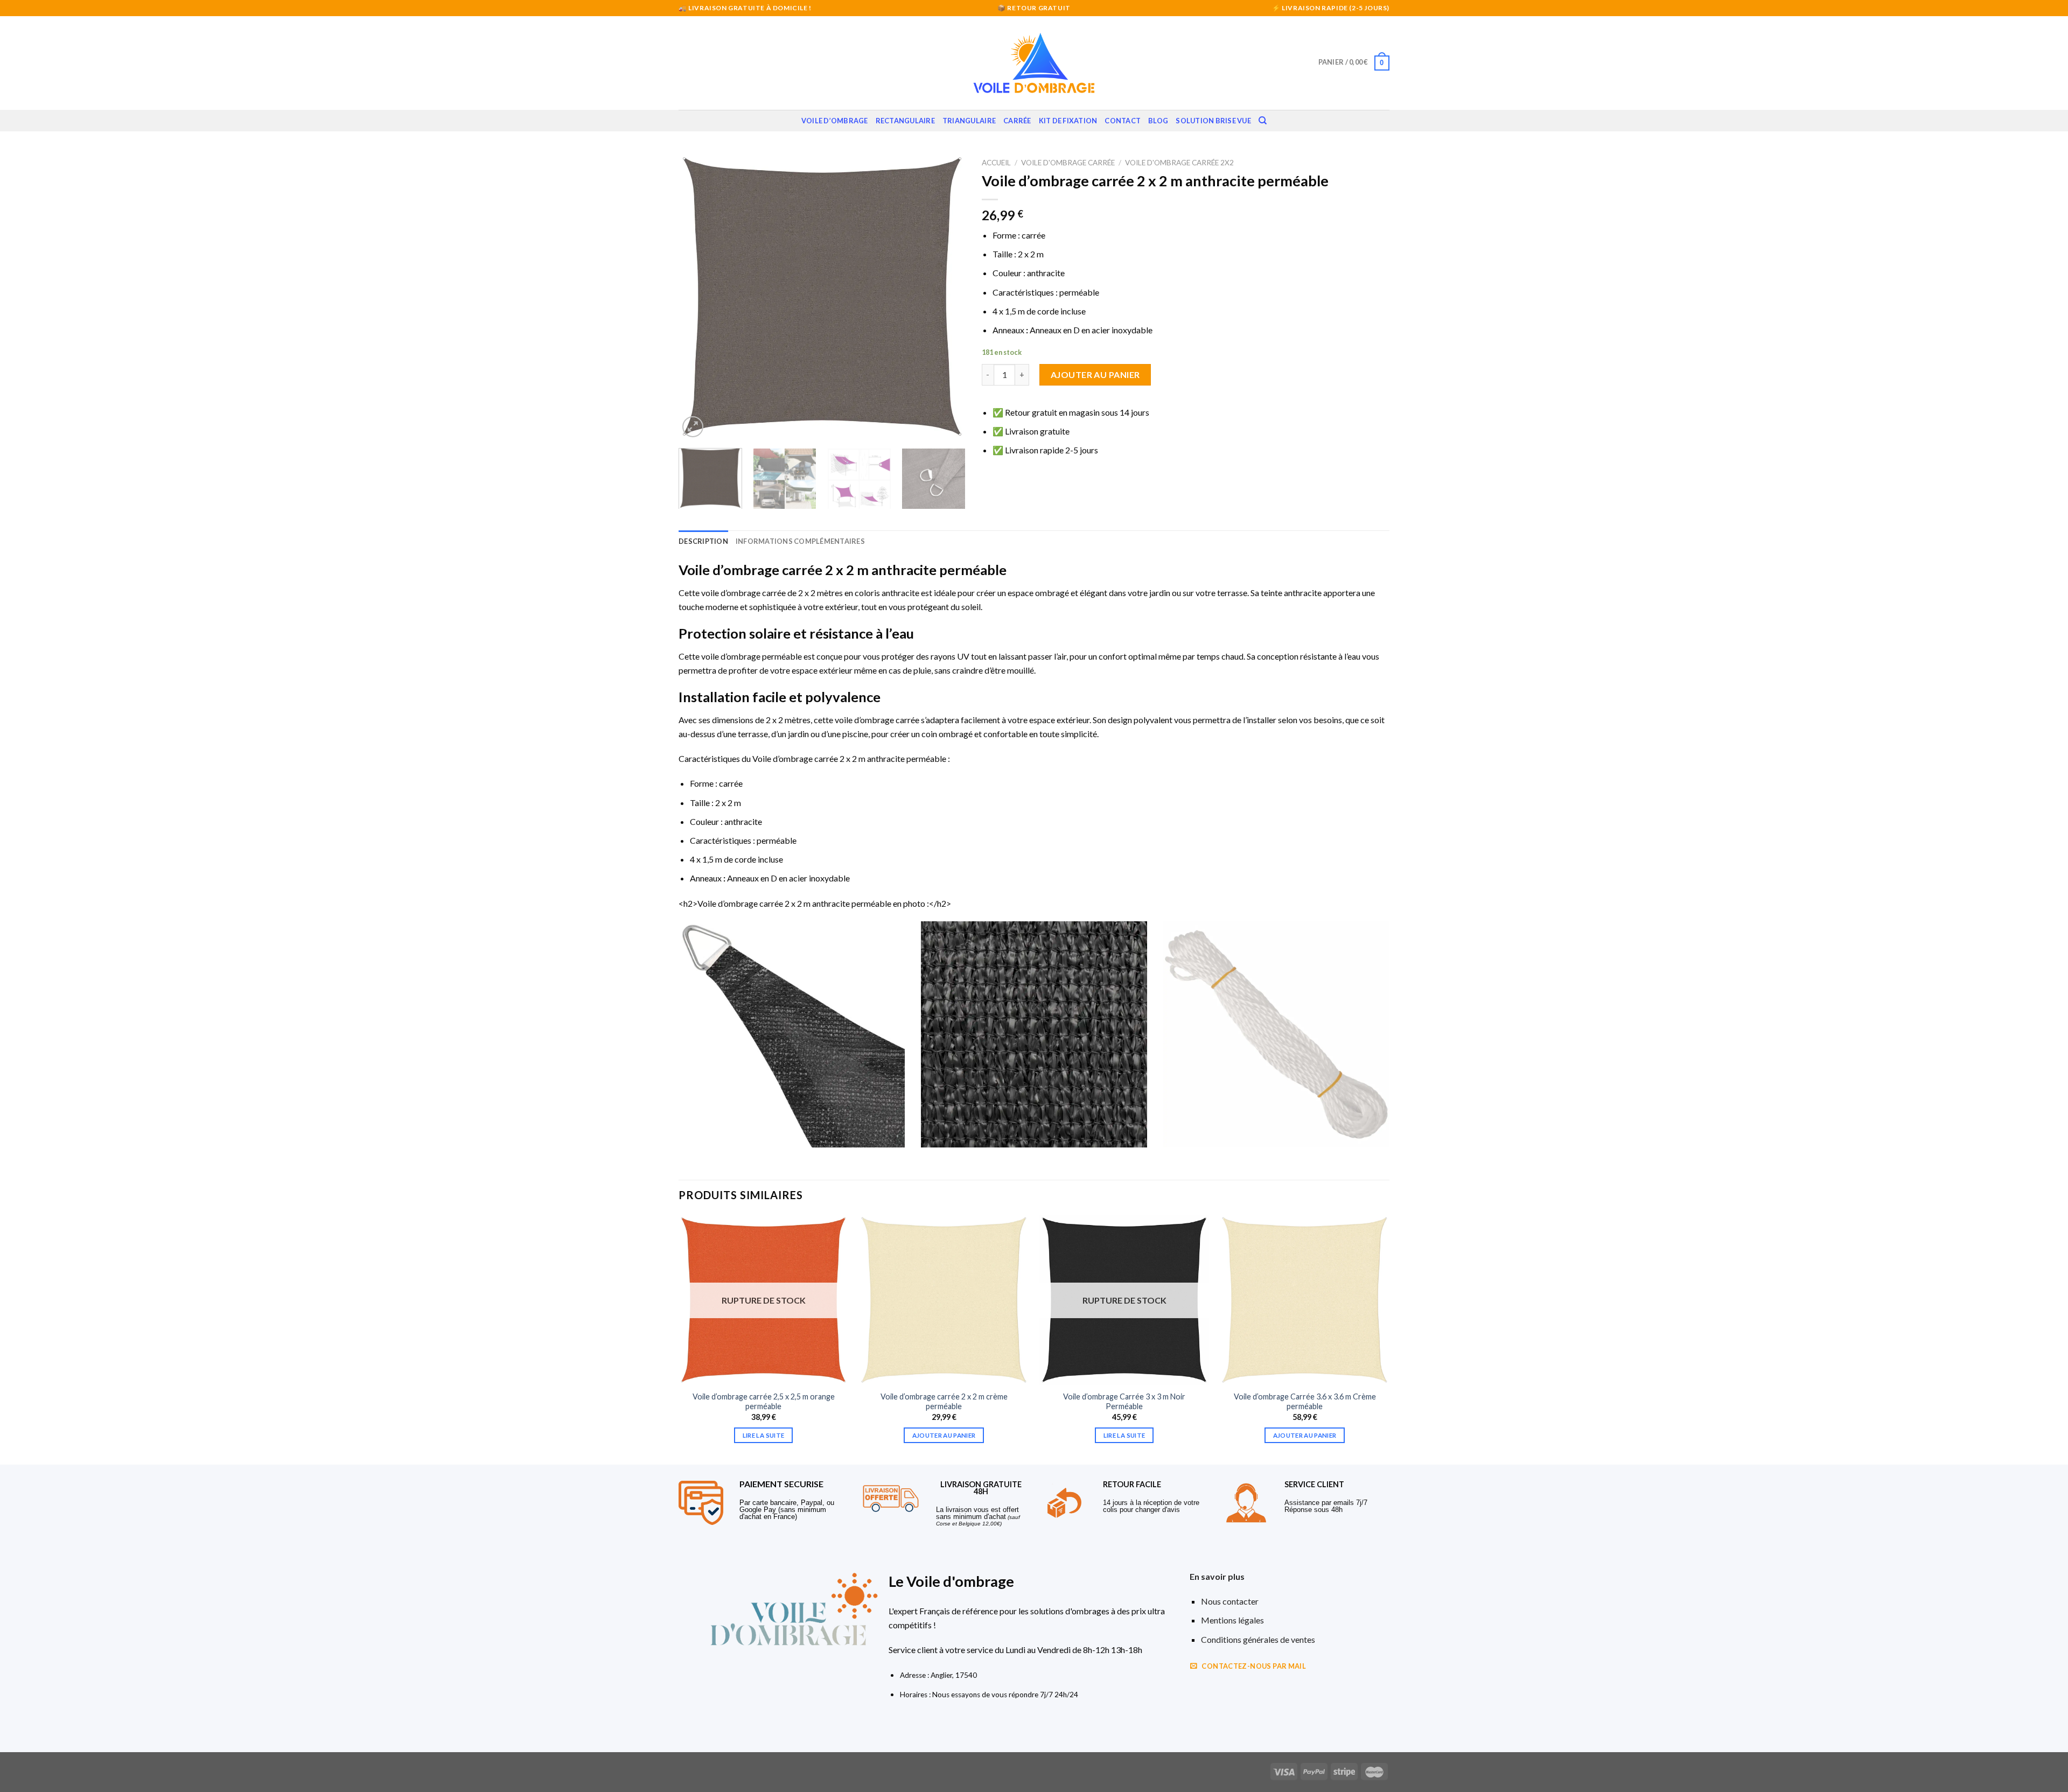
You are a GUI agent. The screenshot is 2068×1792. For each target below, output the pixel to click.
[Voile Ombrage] (1034, 63)
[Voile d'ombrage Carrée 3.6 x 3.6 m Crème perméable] (1305, 1300)
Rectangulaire (905, 121)
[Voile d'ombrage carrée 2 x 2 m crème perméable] (944, 1300)
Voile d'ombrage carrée (1068, 163)
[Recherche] (1263, 121)
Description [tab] (703, 541)
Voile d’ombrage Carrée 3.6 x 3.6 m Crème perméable (1305, 1402)
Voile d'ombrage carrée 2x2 (1179, 163)
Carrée (1017, 121)
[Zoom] (693, 427)
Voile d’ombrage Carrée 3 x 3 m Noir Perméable (1124, 1402)
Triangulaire (969, 121)
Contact (1123, 121)
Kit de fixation (1068, 121)
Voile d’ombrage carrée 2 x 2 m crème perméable (944, 1402)
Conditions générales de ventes (1258, 1639)
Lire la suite (764, 1435)
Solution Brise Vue (1213, 121)
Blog (1158, 121)
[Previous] (698, 296)
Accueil (996, 163)
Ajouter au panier (1095, 374)
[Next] (946, 296)
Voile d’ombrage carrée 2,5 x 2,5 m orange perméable (764, 1402)
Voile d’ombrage (835, 121)
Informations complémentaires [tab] (800, 541)
